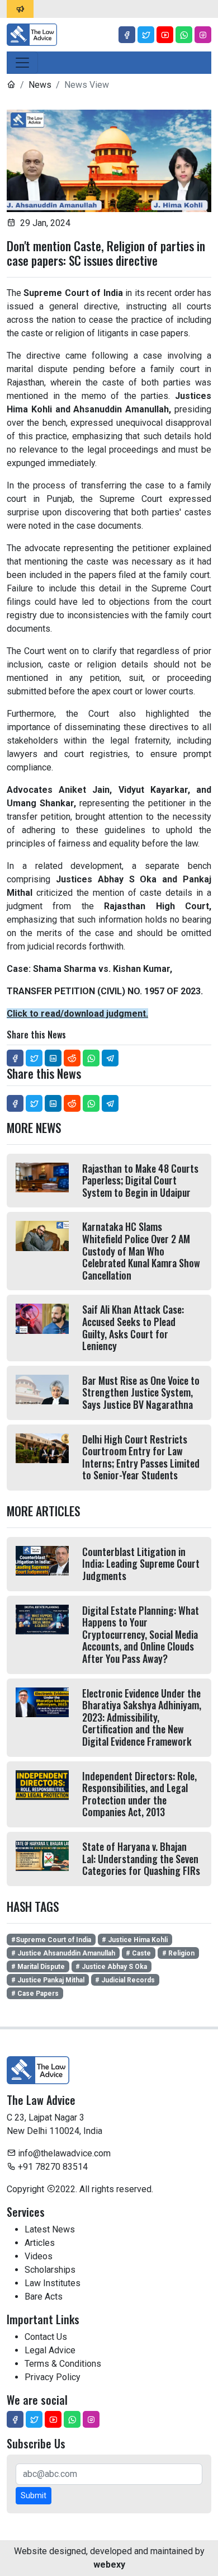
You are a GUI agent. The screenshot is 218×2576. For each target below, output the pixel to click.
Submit (34, 2495)
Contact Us (46, 2337)
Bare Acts (44, 2297)
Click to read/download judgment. (77, 1014)
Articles (40, 2243)
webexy (109, 2565)
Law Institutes (53, 2283)
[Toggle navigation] (22, 63)
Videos (39, 2256)
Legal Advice (50, 2350)
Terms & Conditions (63, 2364)
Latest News (50, 2229)
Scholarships (50, 2270)
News (40, 85)
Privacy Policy (53, 2377)
